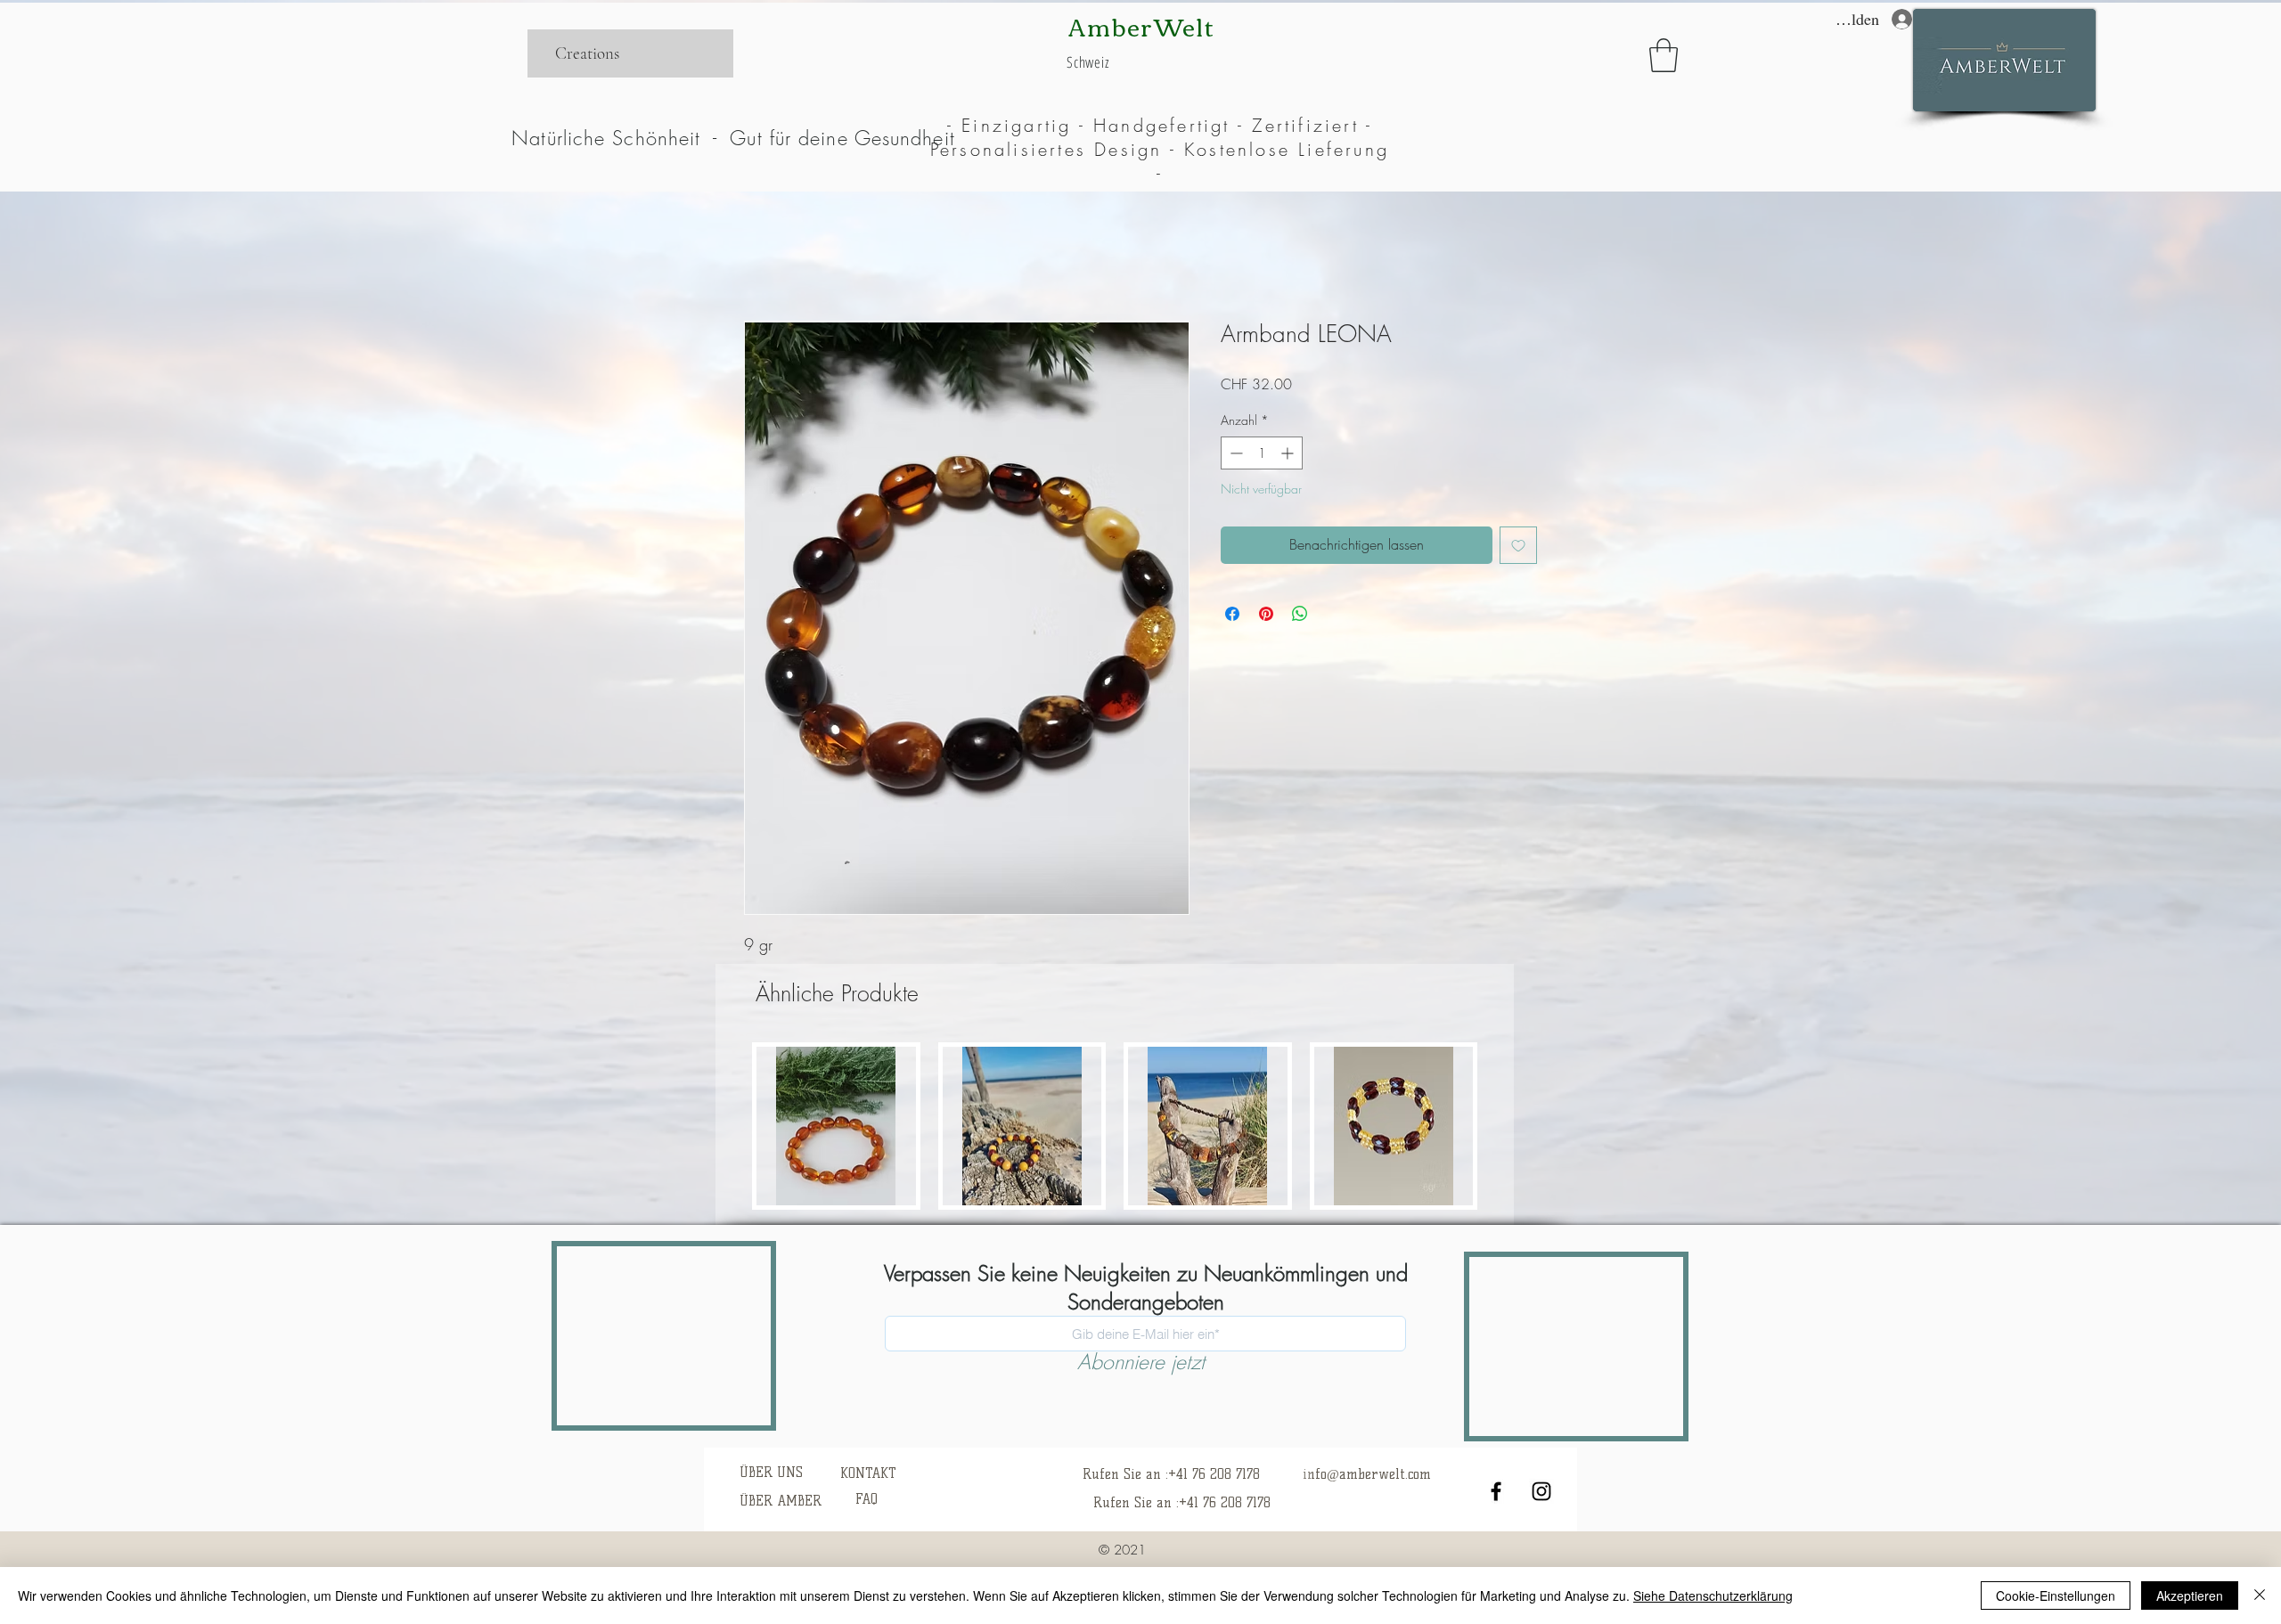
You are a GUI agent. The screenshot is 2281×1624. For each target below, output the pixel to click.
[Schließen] (2260, 1595)
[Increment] (1289, 453)
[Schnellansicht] (836, 1126)
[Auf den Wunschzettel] (1518, 545)
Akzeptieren (2190, 1595)
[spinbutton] (1262, 453)
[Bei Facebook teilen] (1232, 614)
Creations (587, 53)
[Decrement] (1235, 453)
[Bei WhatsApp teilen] (1300, 614)
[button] (1664, 55)
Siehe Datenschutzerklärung (1713, 1595)
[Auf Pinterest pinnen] (1266, 614)
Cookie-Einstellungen (2056, 1595)
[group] (1115, 1126)
